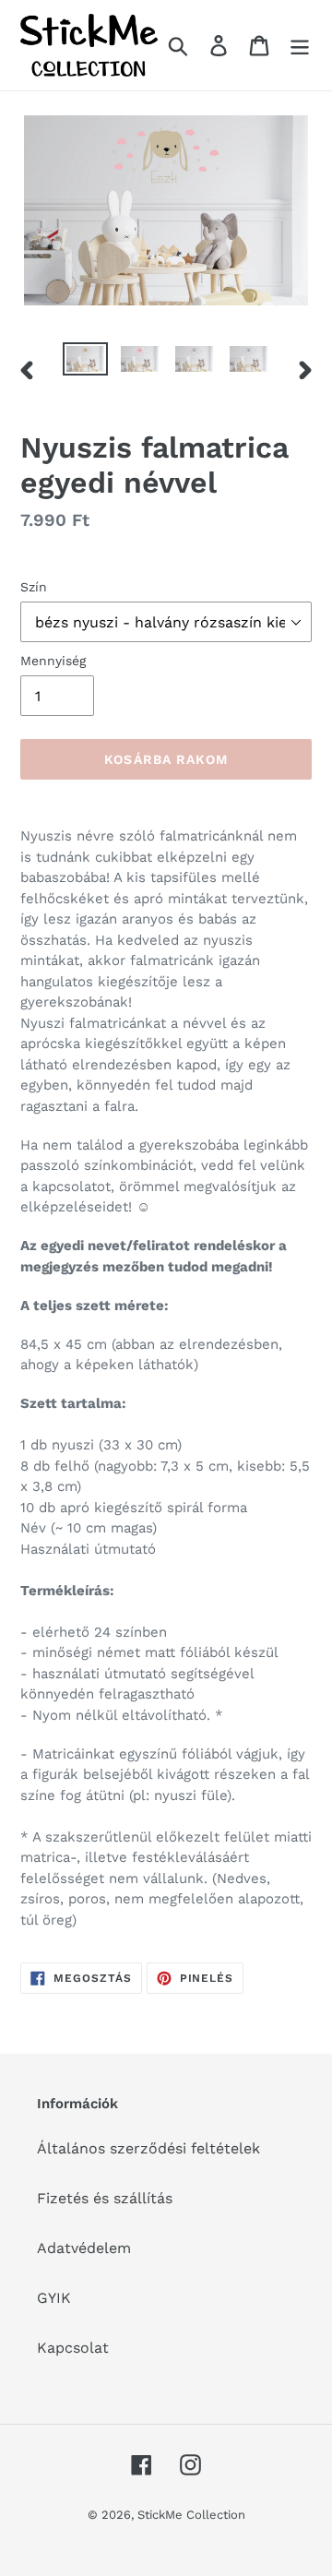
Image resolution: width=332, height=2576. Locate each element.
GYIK (54, 2298)
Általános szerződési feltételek (148, 2148)
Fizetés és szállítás (105, 2198)
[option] (85, 363)
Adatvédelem (84, 2248)
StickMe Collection (191, 2515)
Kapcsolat (73, 2348)
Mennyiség (53, 661)
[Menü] (300, 46)
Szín (34, 587)
